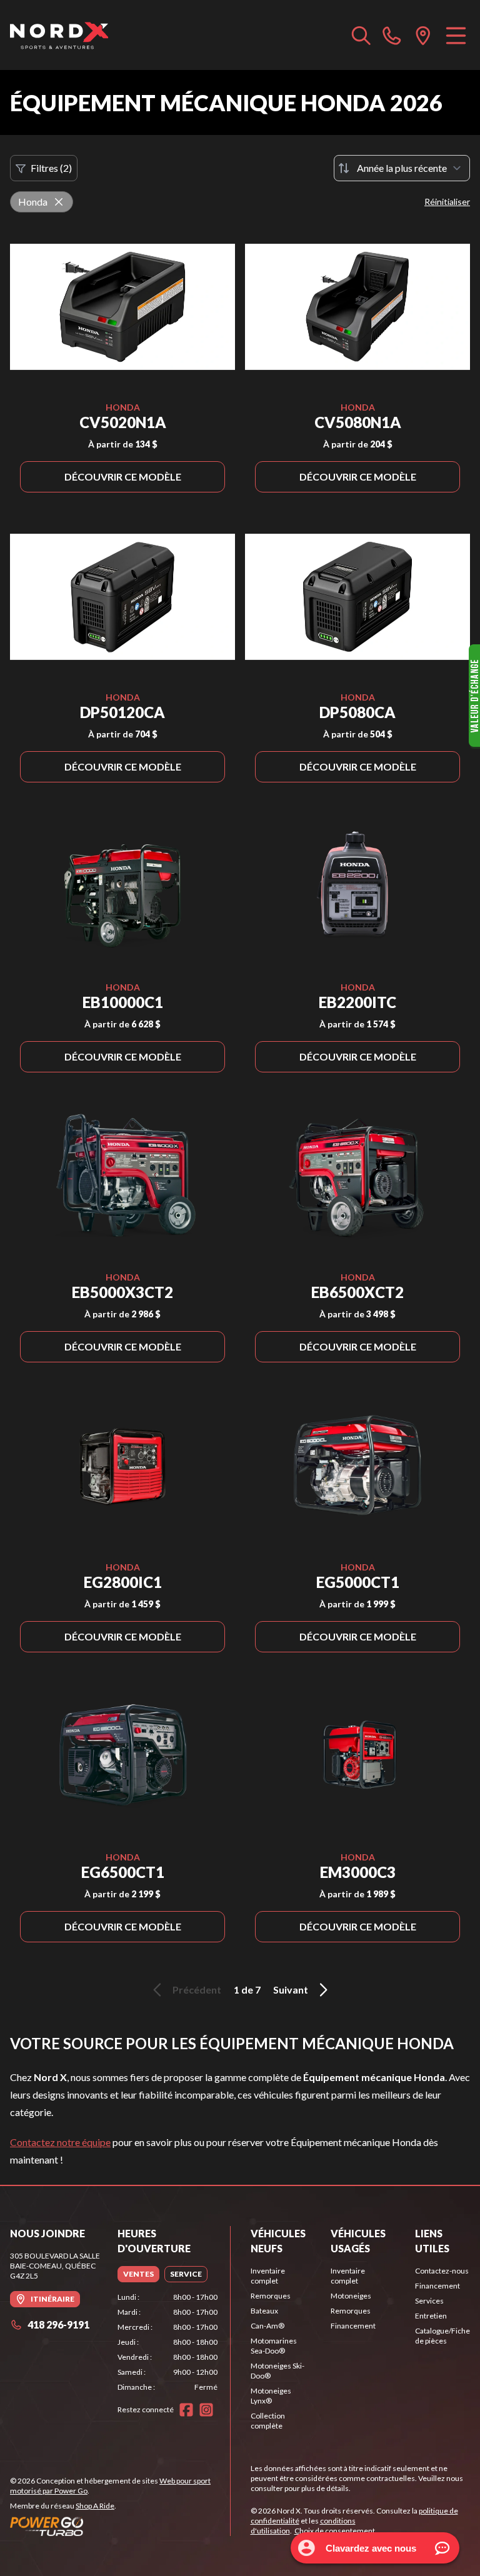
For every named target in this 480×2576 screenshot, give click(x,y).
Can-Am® (267, 2326)
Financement (353, 2326)
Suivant (291, 1989)
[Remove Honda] (59, 202)
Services (429, 2301)
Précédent (197, 1989)
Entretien (431, 2316)
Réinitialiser (447, 202)
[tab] (138, 2274)
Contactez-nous (442, 2271)
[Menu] (456, 35)
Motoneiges (351, 2296)
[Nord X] (59, 35)
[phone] (392, 35)
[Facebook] (186, 2410)
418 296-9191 (58, 2324)
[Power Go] (120, 2526)
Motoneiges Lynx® (271, 2396)
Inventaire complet (268, 2276)
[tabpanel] (167, 2342)
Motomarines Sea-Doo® (274, 2346)
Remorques (271, 2296)
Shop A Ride (95, 2506)
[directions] (423, 35)
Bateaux (264, 2311)
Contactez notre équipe (60, 2142)
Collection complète (268, 2421)
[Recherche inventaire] (361, 35)
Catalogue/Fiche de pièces (442, 2336)
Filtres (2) (51, 168)
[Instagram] (206, 2410)
